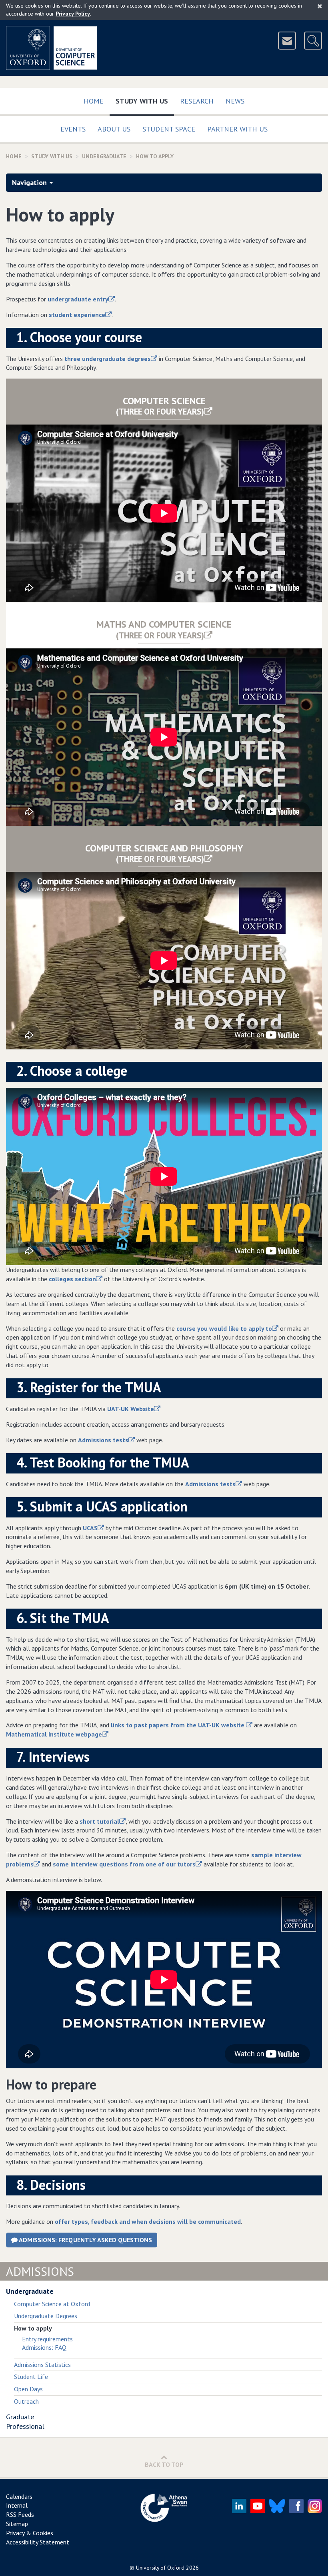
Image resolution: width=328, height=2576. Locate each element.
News (235, 101)
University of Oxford (160, 2568)
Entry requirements (47, 2339)
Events (73, 129)
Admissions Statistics (42, 2365)
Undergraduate (104, 156)
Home (94, 101)
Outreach (26, 2401)
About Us (114, 129)
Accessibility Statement (38, 2542)
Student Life (31, 2377)
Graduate (20, 2417)
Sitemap (17, 2524)
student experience (77, 315)
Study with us (145, 101)
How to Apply (155, 156)
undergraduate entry (78, 299)
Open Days (28, 2389)
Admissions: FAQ (44, 2347)
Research (197, 101)
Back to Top (164, 2464)
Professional (25, 2426)
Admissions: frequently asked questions (85, 2240)
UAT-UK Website (131, 1409)
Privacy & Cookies (30, 2533)
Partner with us (237, 129)
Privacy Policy (73, 14)
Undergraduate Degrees (46, 2316)
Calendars (19, 2496)
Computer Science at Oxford (52, 2304)
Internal (17, 2505)
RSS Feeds (20, 2514)
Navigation (29, 182)
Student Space (169, 129)
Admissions (40, 2271)
